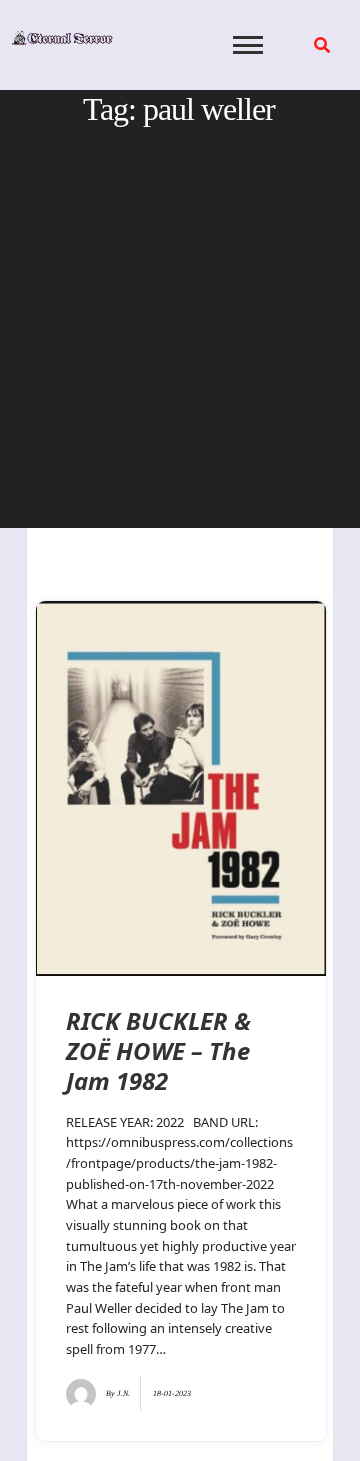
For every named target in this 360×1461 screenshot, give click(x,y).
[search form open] (322, 45)
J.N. (123, 1393)
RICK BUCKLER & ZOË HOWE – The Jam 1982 (158, 1050)
